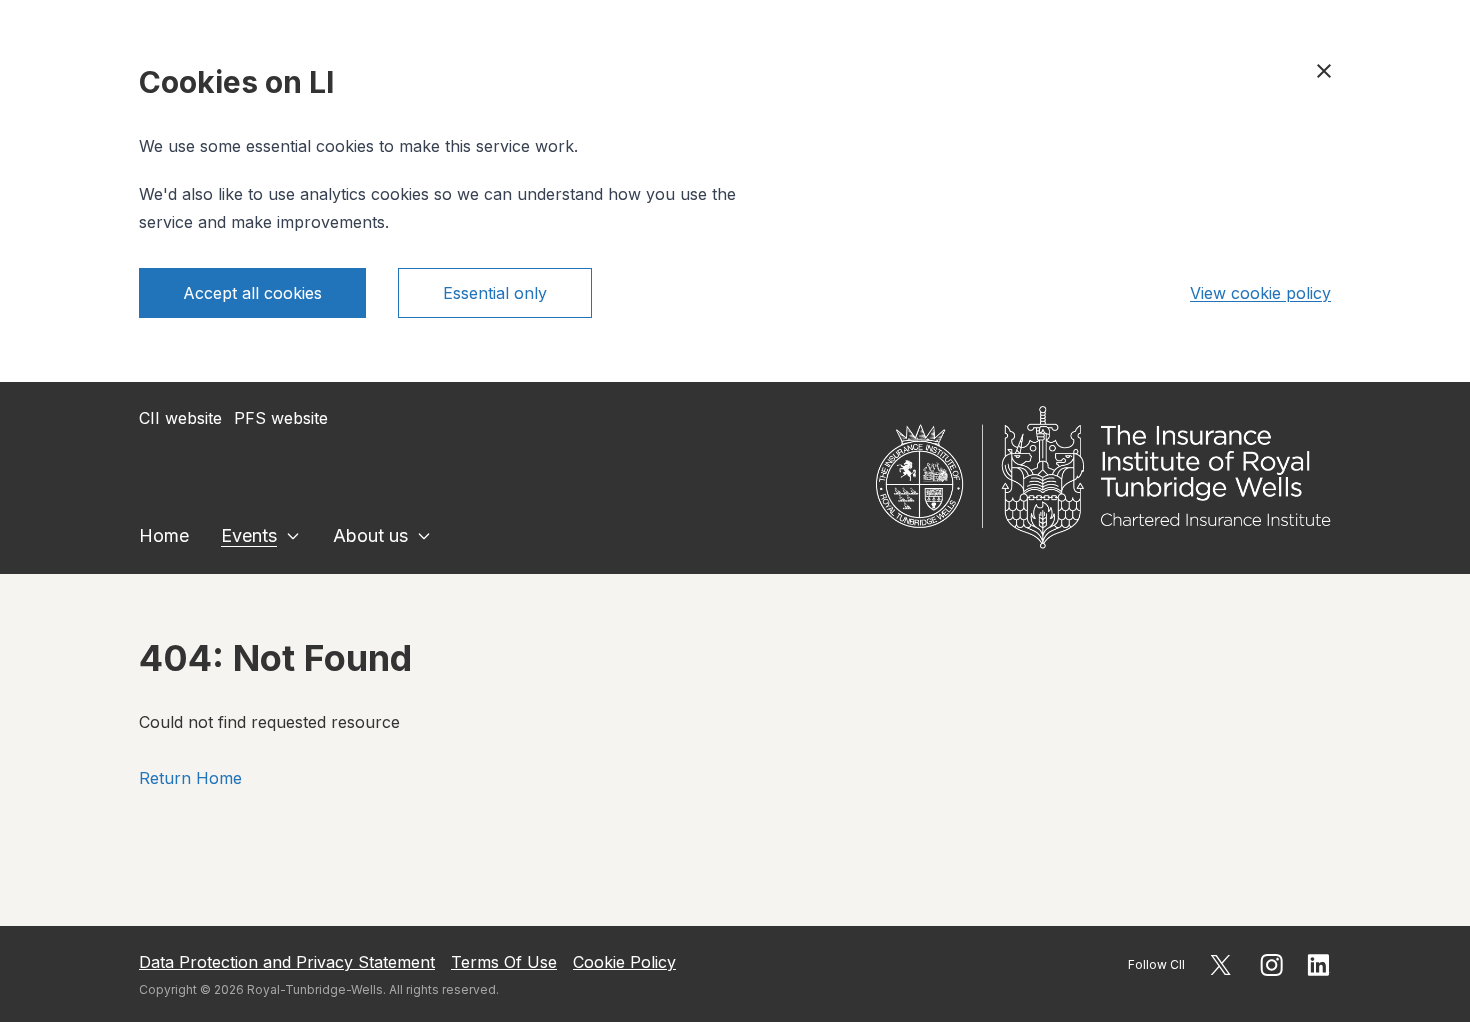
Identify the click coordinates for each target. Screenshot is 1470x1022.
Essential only (495, 293)
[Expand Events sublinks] (293, 536)
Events (249, 535)
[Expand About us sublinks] (424, 536)
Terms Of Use (504, 962)
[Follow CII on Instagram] (1271, 965)
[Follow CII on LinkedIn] (1319, 965)
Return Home (190, 778)
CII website (180, 418)
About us (370, 535)
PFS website (281, 418)
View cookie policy (1260, 293)
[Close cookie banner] (1324, 71)
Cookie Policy (624, 962)
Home (164, 535)
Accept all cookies (252, 293)
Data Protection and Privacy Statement (287, 962)
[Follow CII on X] (1220, 965)
